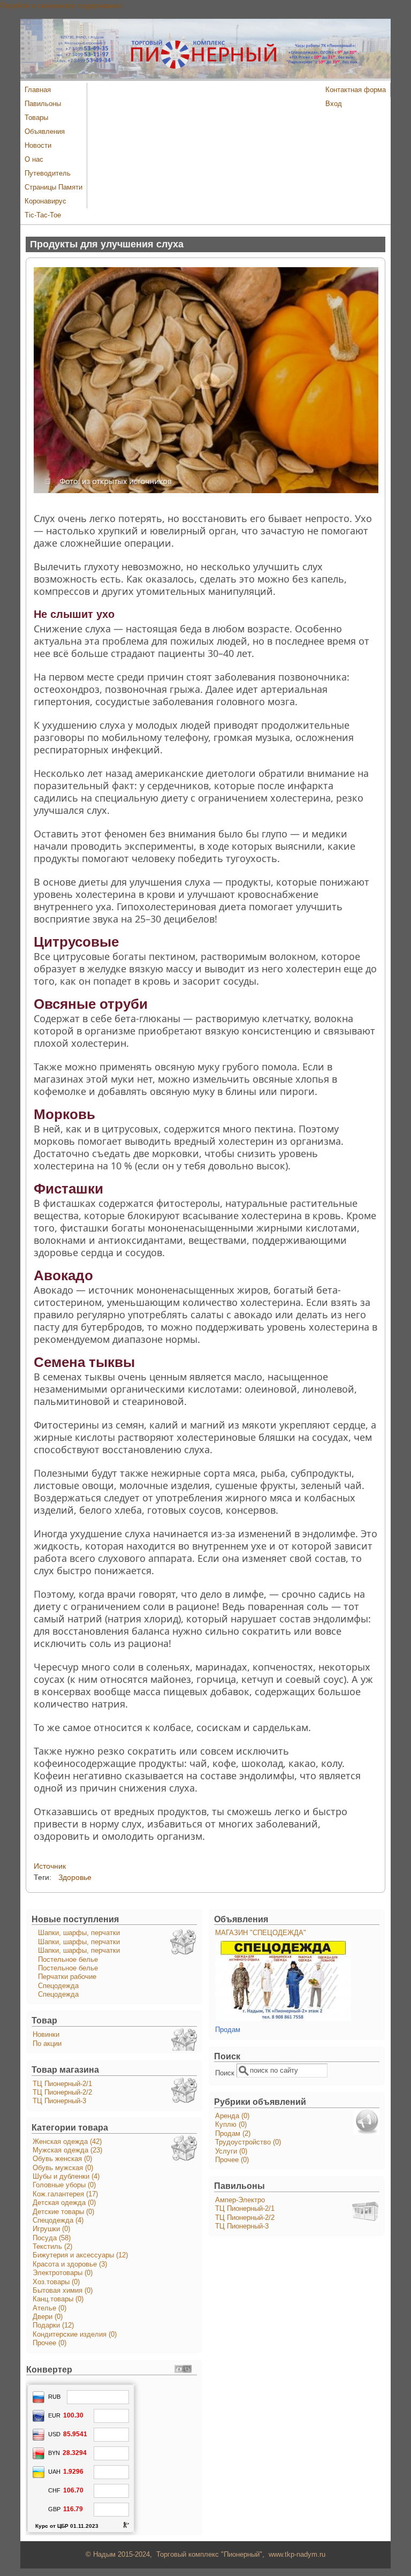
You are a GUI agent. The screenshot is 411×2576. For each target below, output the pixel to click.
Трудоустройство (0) (248, 2142)
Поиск (226, 2073)
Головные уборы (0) (64, 2185)
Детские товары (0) (63, 2212)
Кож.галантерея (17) (65, 2194)
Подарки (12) (53, 2325)
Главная (38, 90)
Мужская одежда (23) (67, 2150)
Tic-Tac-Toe (43, 215)
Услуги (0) (231, 2151)
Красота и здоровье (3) (70, 2264)
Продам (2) (233, 2134)
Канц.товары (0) (58, 2299)
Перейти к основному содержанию (61, 5)
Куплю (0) (231, 2125)
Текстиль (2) (52, 2247)
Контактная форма (356, 90)
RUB (54, 2397)
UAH (54, 2472)
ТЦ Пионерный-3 (59, 2101)
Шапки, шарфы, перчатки (79, 1933)
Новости (38, 146)
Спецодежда (58, 1986)
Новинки (46, 2035)
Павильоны (43, 104)
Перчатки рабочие (67, 1977)
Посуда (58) (52, 2238)
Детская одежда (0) (64, 2203)
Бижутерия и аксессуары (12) (80, 2255)
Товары (36, 118)
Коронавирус (45, 201)
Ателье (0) (50, 2308)
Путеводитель (48, 173)
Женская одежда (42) (67, 2142)
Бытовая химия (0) (63, 2291)
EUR (54, 2415)
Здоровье (75, 1877)
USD (54, 2434)
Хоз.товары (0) (56, 2282)
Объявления (45, 132)
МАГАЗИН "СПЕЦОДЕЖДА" (261, 1933)
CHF (54, 2490)
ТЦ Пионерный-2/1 (62, 2084)
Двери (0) (48, 2317)
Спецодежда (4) (58, 2220)
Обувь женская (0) (62, 2159)
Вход (334, 104)
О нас (34, 160)
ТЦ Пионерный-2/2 (62, 2092)
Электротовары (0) (63, 2273)
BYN (54, 2453)
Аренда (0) (232, 2116)
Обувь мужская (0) (63, 2168)
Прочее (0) (50, 2343)
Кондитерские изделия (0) (75, 2335)
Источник (50, 1866)
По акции (47, 2044)
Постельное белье (68, 1960)
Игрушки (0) (51, 2229)
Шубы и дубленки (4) (66, 2177)
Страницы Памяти (54, 187)
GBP (54, 2509)
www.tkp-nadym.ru (297, 2555)
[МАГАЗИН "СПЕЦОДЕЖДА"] (283, 2019)
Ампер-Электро (240, 2200)
